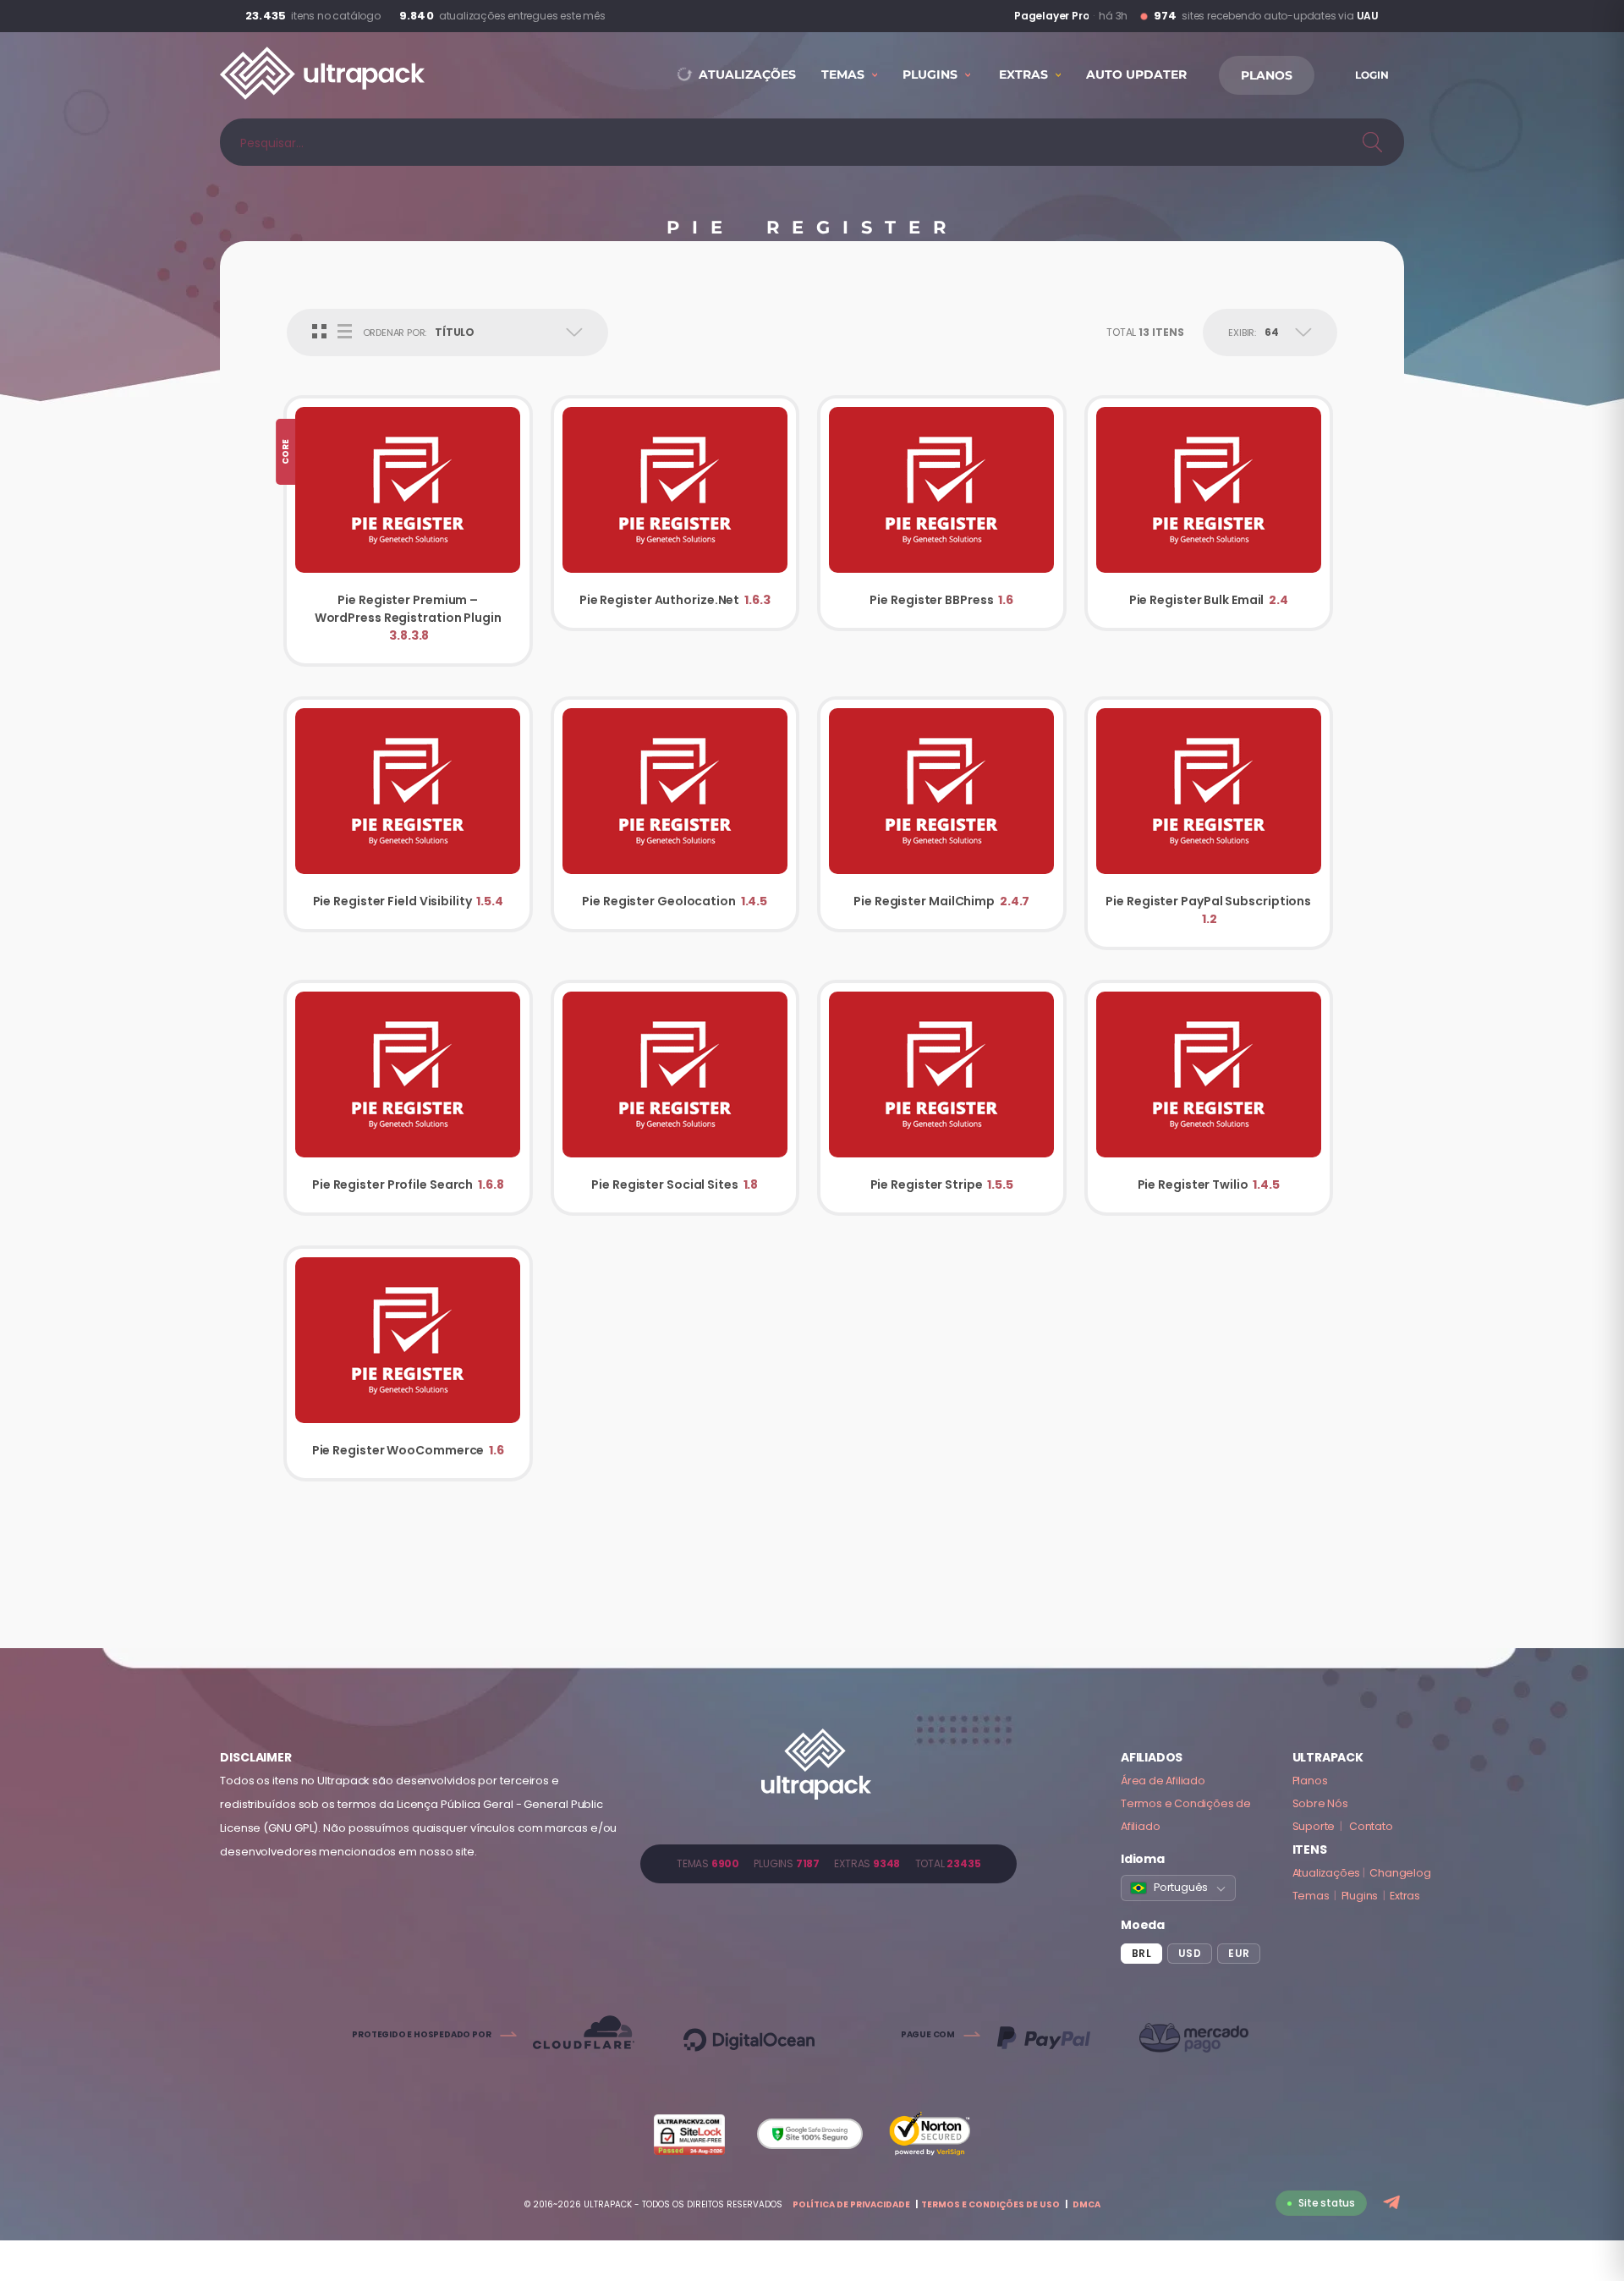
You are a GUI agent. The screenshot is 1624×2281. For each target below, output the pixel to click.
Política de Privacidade (851, 2204)
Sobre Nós (1320, 1803)
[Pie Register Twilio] (1209, 1098)
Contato (1371, 1826)
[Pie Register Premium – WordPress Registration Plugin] (408, 531)
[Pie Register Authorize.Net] (675, 513)
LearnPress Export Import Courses (1012, 16)
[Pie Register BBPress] (942, 513)
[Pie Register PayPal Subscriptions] (1209, 823)
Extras (1405, 1896)
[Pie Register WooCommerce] (408, 1363)
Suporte (1314, 1826)
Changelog (1400, 1873)
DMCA (1086, 2204)
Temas (1311, 1896)
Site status (1327, 2203)
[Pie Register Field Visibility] (408, 814)
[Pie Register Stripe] (942, 1098)
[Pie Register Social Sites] (675, 1098)
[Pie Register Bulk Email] (1209, 513)
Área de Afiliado (1163, 1781)
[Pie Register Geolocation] (675, 814)
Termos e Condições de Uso (990, 2204)
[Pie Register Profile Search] (408, 1098)
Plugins (1360, 1896)
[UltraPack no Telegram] (1394, 2204)
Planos (1310, 1781)
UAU (1368, 16)
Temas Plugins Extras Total (828, 1863)
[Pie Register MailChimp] (942, 814)
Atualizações (1327, 1873)
